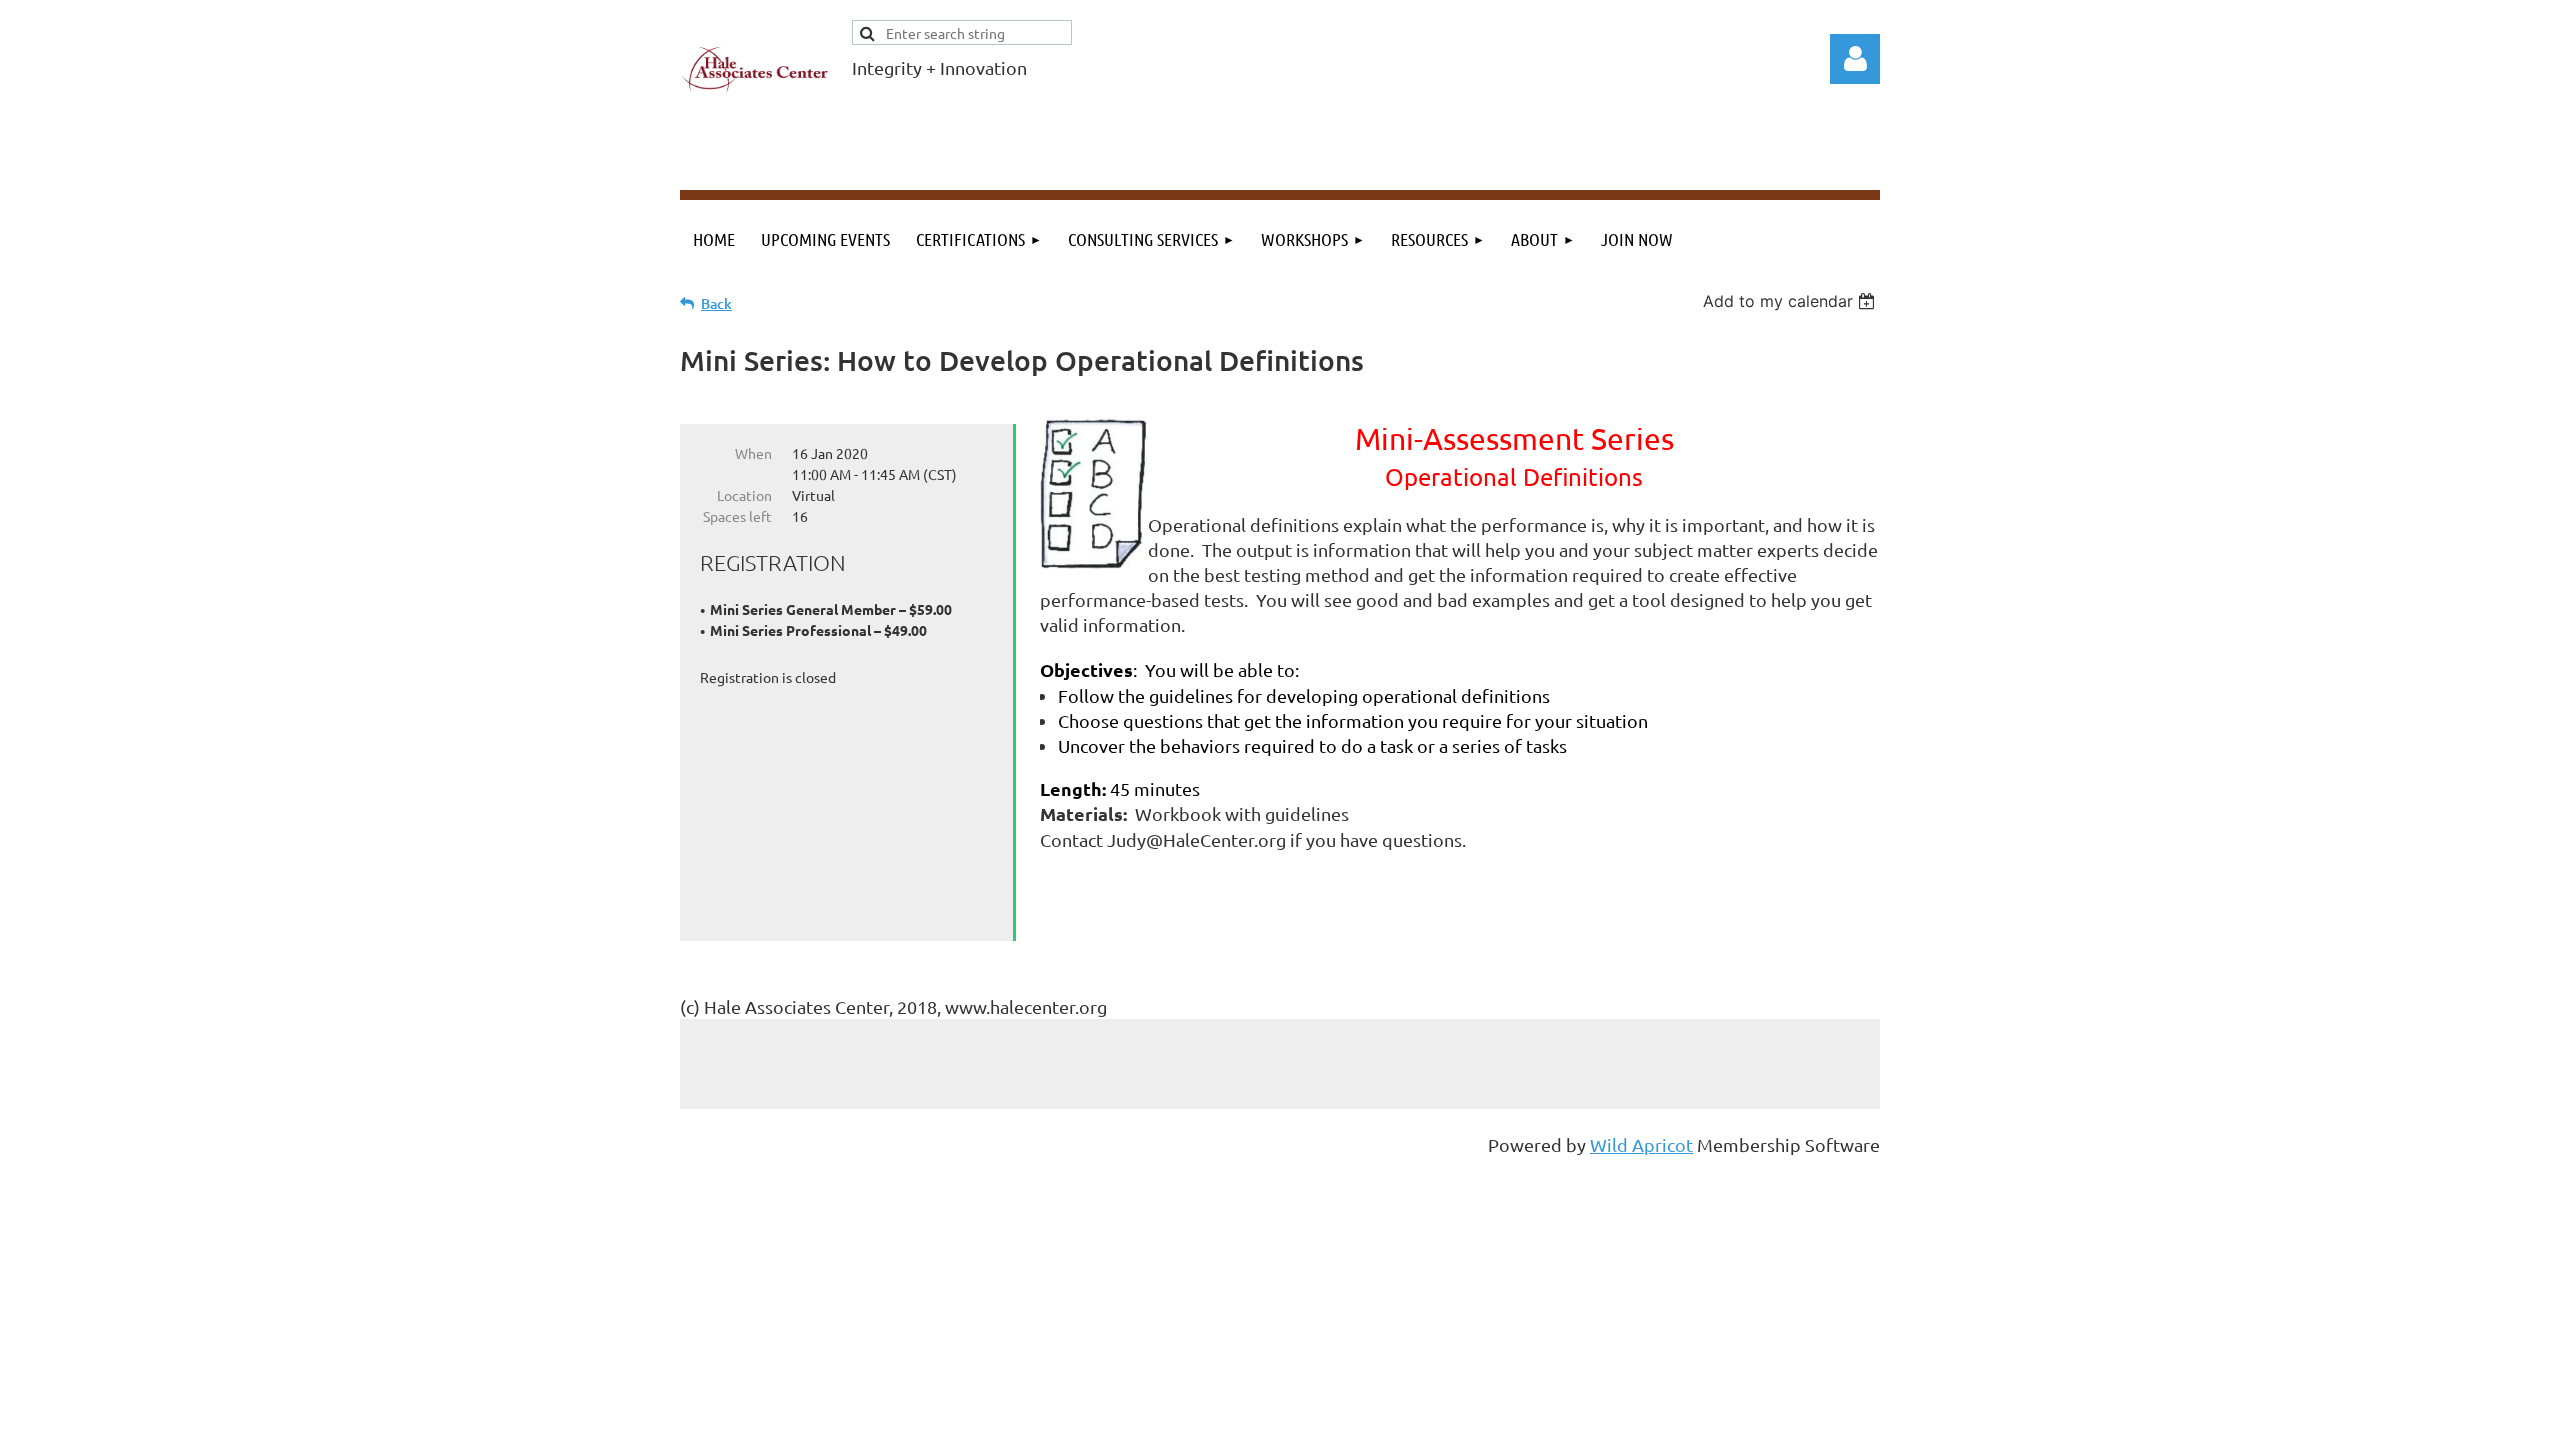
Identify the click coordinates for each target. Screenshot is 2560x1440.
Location (744, 495)
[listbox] (1791, 301)
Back (716, 303)
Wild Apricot (1641, 1144)
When (753, 453)
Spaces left (737, 516)
